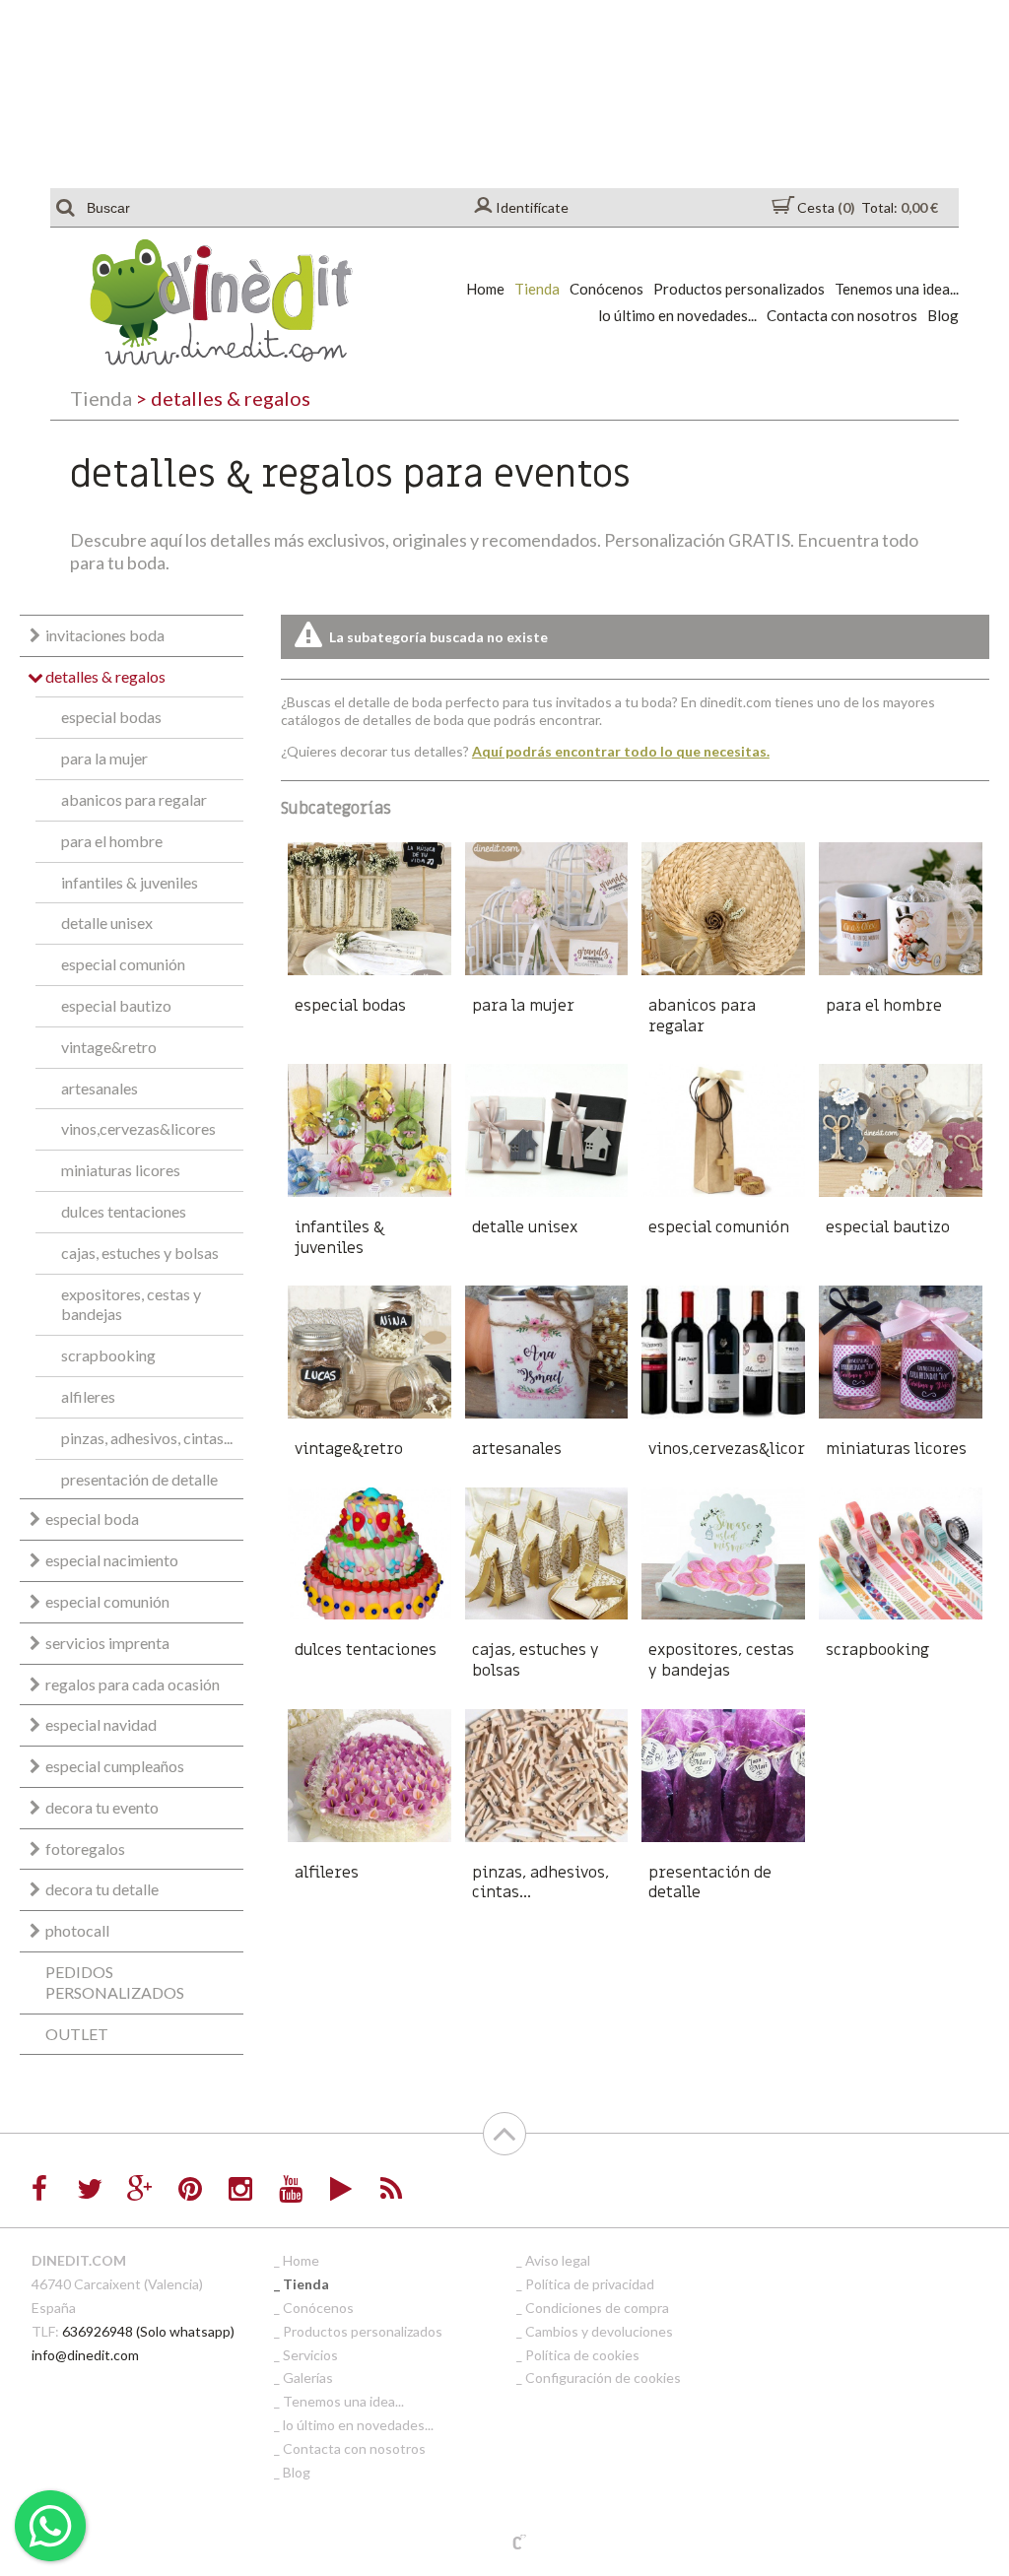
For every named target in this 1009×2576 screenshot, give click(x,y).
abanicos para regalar (134, 799)
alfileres (88, 1396)
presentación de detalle (139, 1479)
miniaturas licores (121, 1170)
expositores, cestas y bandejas (131, 1304)
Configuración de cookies (603, 2378)
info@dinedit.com (85, 2355)
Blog (943, 315)
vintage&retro (109, 1047)
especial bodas (111, 717)
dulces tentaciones (124, 1211)
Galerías (308, 2378)
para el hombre (112, 841)
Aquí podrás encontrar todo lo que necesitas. (621, 751)
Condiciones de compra (597, 2308)
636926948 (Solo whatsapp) (148, 2331)
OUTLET (77, 2034)
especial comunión (123, 964)
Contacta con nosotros (842, 315)
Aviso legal (558, 2260)
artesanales (100, 1088)
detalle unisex (107, 923)
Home (485, 289)
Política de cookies (582, 2355)
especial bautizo (116, 1005)
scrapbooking (108, 1355)
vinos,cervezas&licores (138, 1128)
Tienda (537, 289)
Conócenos (606, 289)
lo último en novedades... (677, 315)
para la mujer (104, 758)
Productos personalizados (739, 289)
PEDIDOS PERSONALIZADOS (115, 1982)
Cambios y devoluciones (599, 2331)
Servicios (310, 2355)
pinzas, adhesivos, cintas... (147, 1438)
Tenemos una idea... (897, 289)
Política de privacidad (590, 2284)
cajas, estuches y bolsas (140, 1253)
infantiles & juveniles (130, 882)
